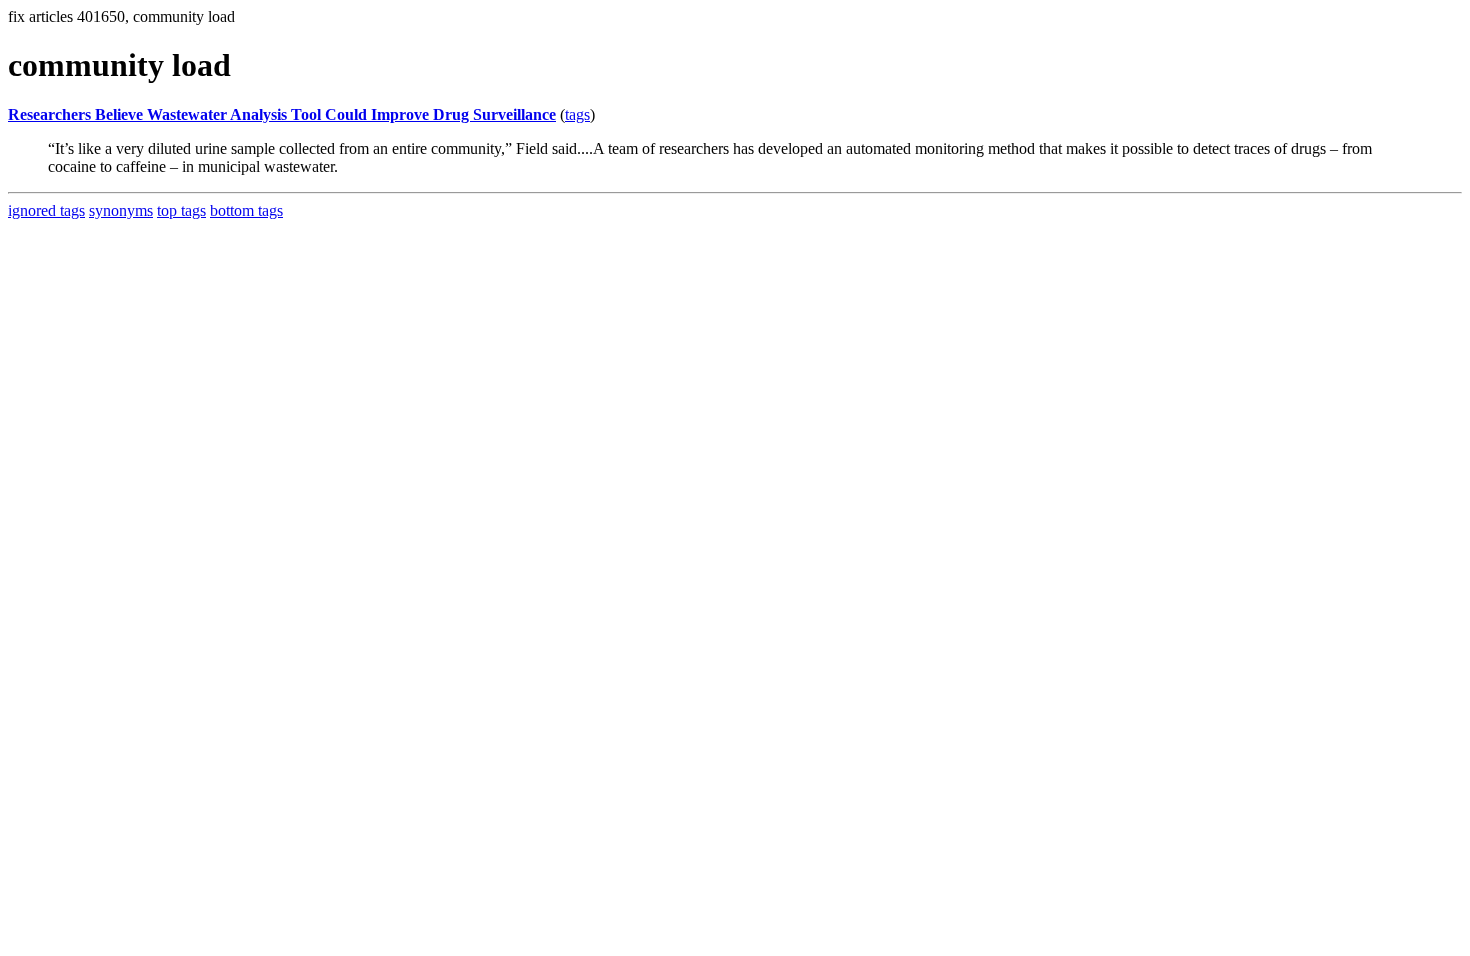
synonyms (121, 210)
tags (577, 114)
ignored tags (46, 210)
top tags (181, 210)
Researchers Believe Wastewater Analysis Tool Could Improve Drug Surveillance (282, 114)
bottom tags (246, 210)
